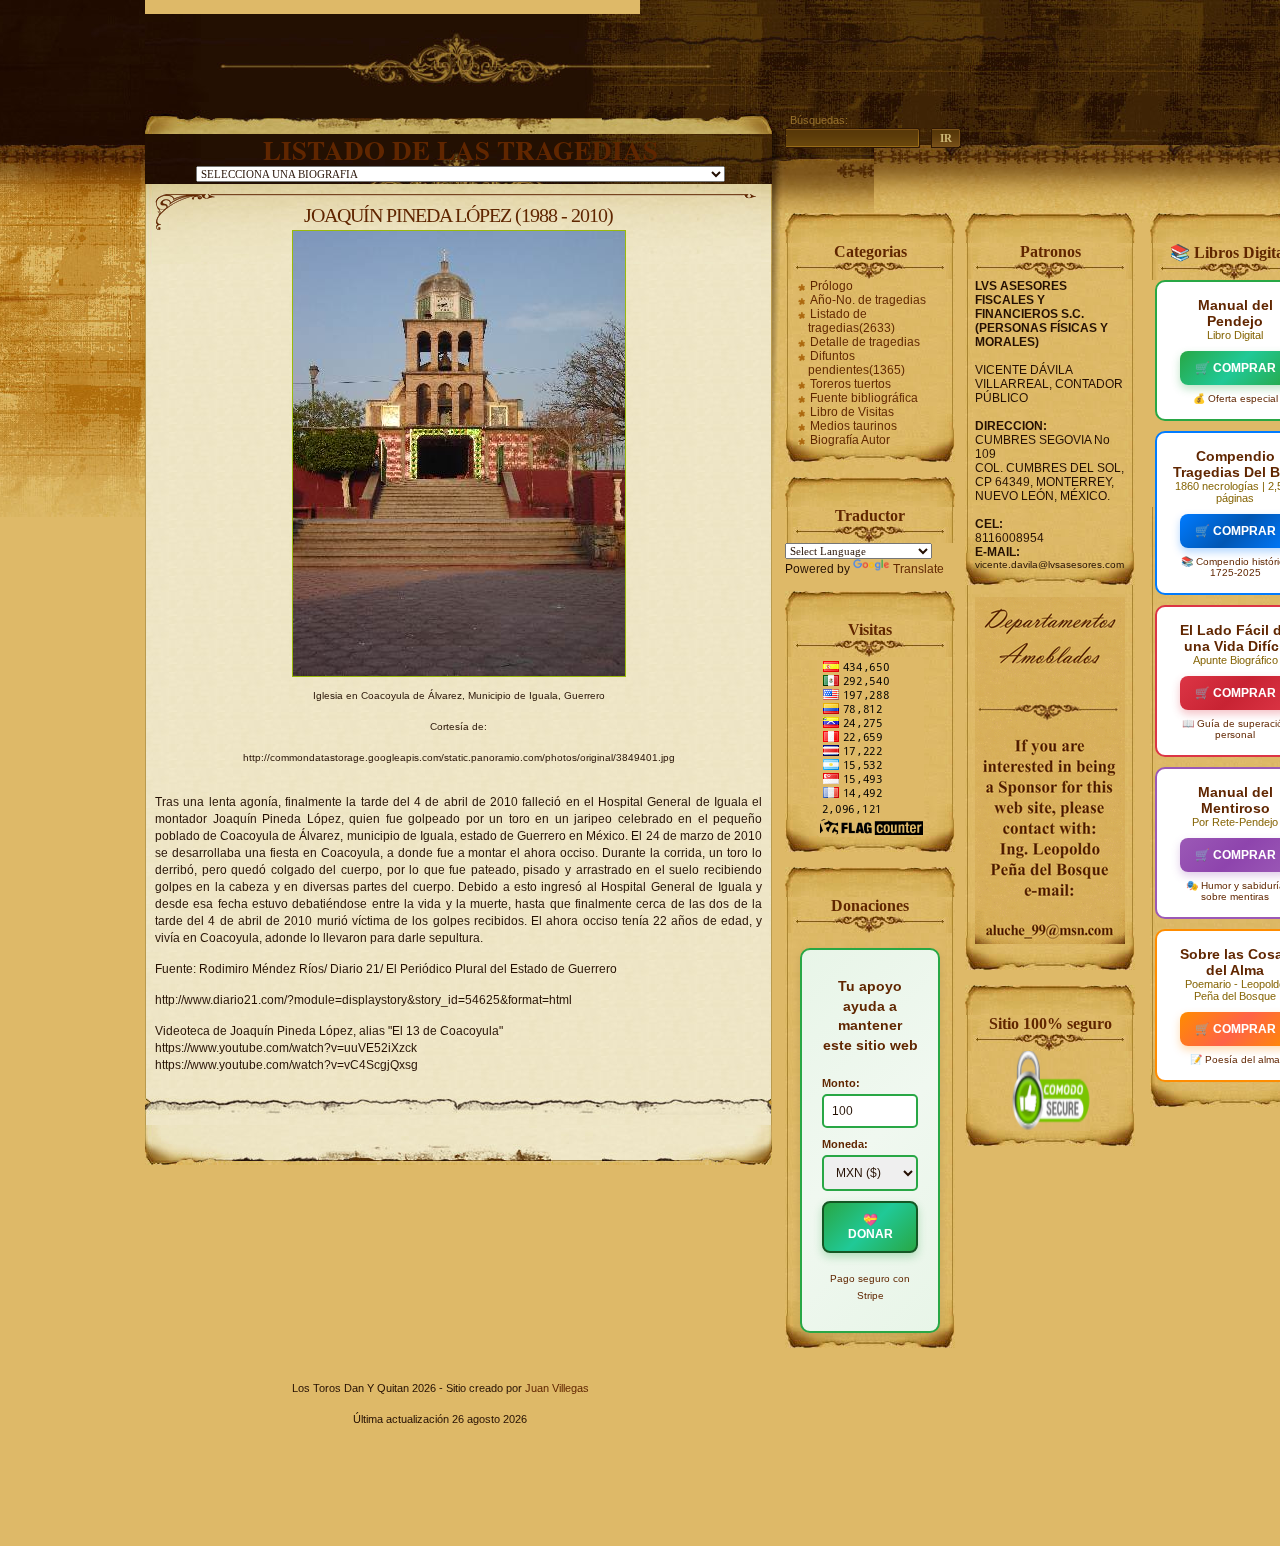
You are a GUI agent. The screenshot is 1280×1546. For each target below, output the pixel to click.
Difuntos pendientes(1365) (856, 363)
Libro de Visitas (852, 412)
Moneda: (845, 1144)
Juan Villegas (557, 1388)
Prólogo (831, 286)
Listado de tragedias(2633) (851, 321)
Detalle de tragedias (865, 342)
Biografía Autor (850, 440)
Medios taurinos (853, 426)
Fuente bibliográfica (864, 398)
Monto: (841, 1083)
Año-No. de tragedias (868, 300)
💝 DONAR (870, 1227)
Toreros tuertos (850, 384)
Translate (918, 569)
